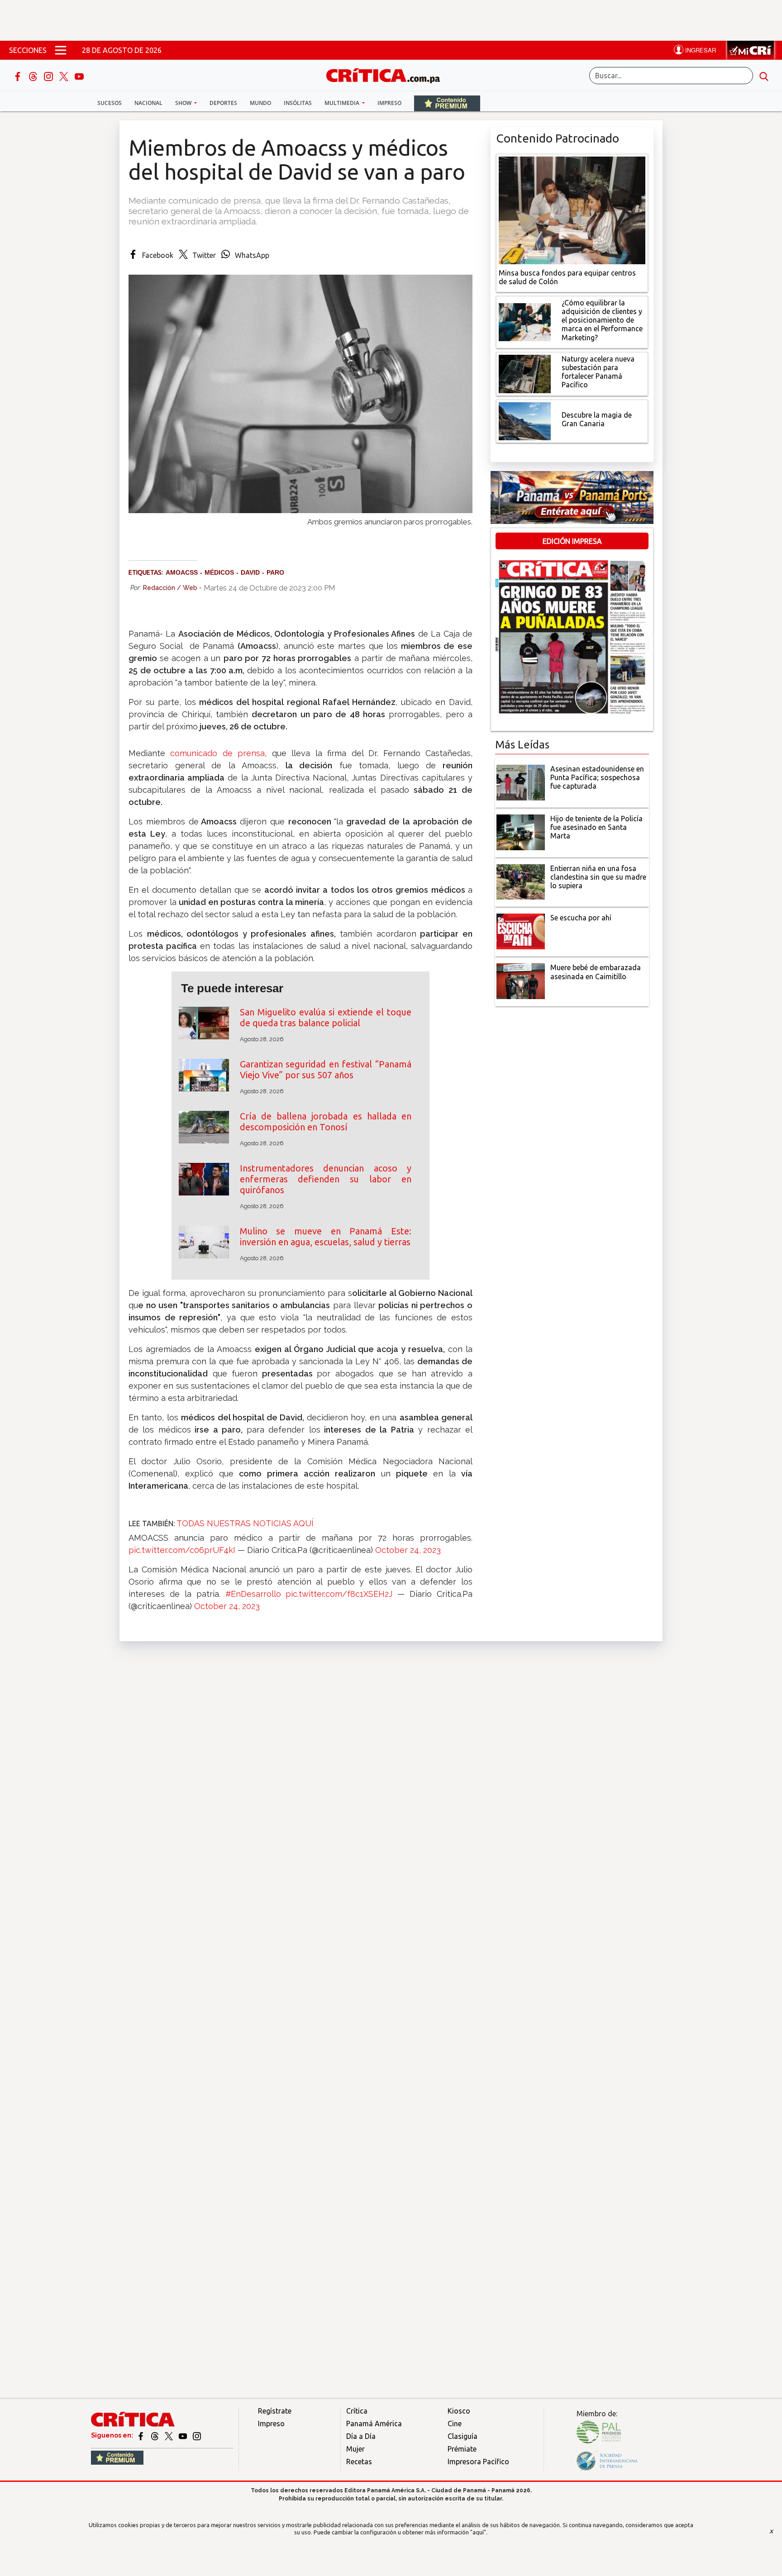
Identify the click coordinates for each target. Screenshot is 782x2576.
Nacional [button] (148, 103)
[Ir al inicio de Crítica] (387, 74)
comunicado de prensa (215, 753)
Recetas (359, 2462)
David (250, 572)
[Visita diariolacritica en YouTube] (184, 2435)
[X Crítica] (65, 76)
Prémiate (462, 2449)
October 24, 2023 (408, 1550)
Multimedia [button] (343, 103)
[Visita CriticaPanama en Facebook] (141, 2435)
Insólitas (298, 103)
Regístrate (275, 2411)
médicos (219, 572)
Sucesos (110, 103)
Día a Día (361, 2436)
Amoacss (182, 572)
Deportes (223, 103)
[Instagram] (49, 76)
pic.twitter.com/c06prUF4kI (182, 1550)
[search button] (764, 76)
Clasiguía (463, 2436)
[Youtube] (79, 76)
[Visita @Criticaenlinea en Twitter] (155, 2435)
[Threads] (34, 76)
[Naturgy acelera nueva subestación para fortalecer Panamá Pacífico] (525, 373)
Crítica (357, 2411)
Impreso (389, 103)
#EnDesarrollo (253, 1594)
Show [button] (184, 103)
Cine (455, 2424)
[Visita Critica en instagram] (197, 2435)
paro (275, 572)
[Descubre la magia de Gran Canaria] (525, 420)
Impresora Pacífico (478, 2462)
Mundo (260, 103)
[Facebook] (19, 76)
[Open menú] (61, 50)
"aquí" (478, 2532)
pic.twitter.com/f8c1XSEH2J (339, 1594)
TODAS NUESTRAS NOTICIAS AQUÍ (245, 1523)
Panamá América (374, 2424)
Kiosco (459, 2411)
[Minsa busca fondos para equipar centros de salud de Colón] (572, 210)
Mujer (355, 2449)
